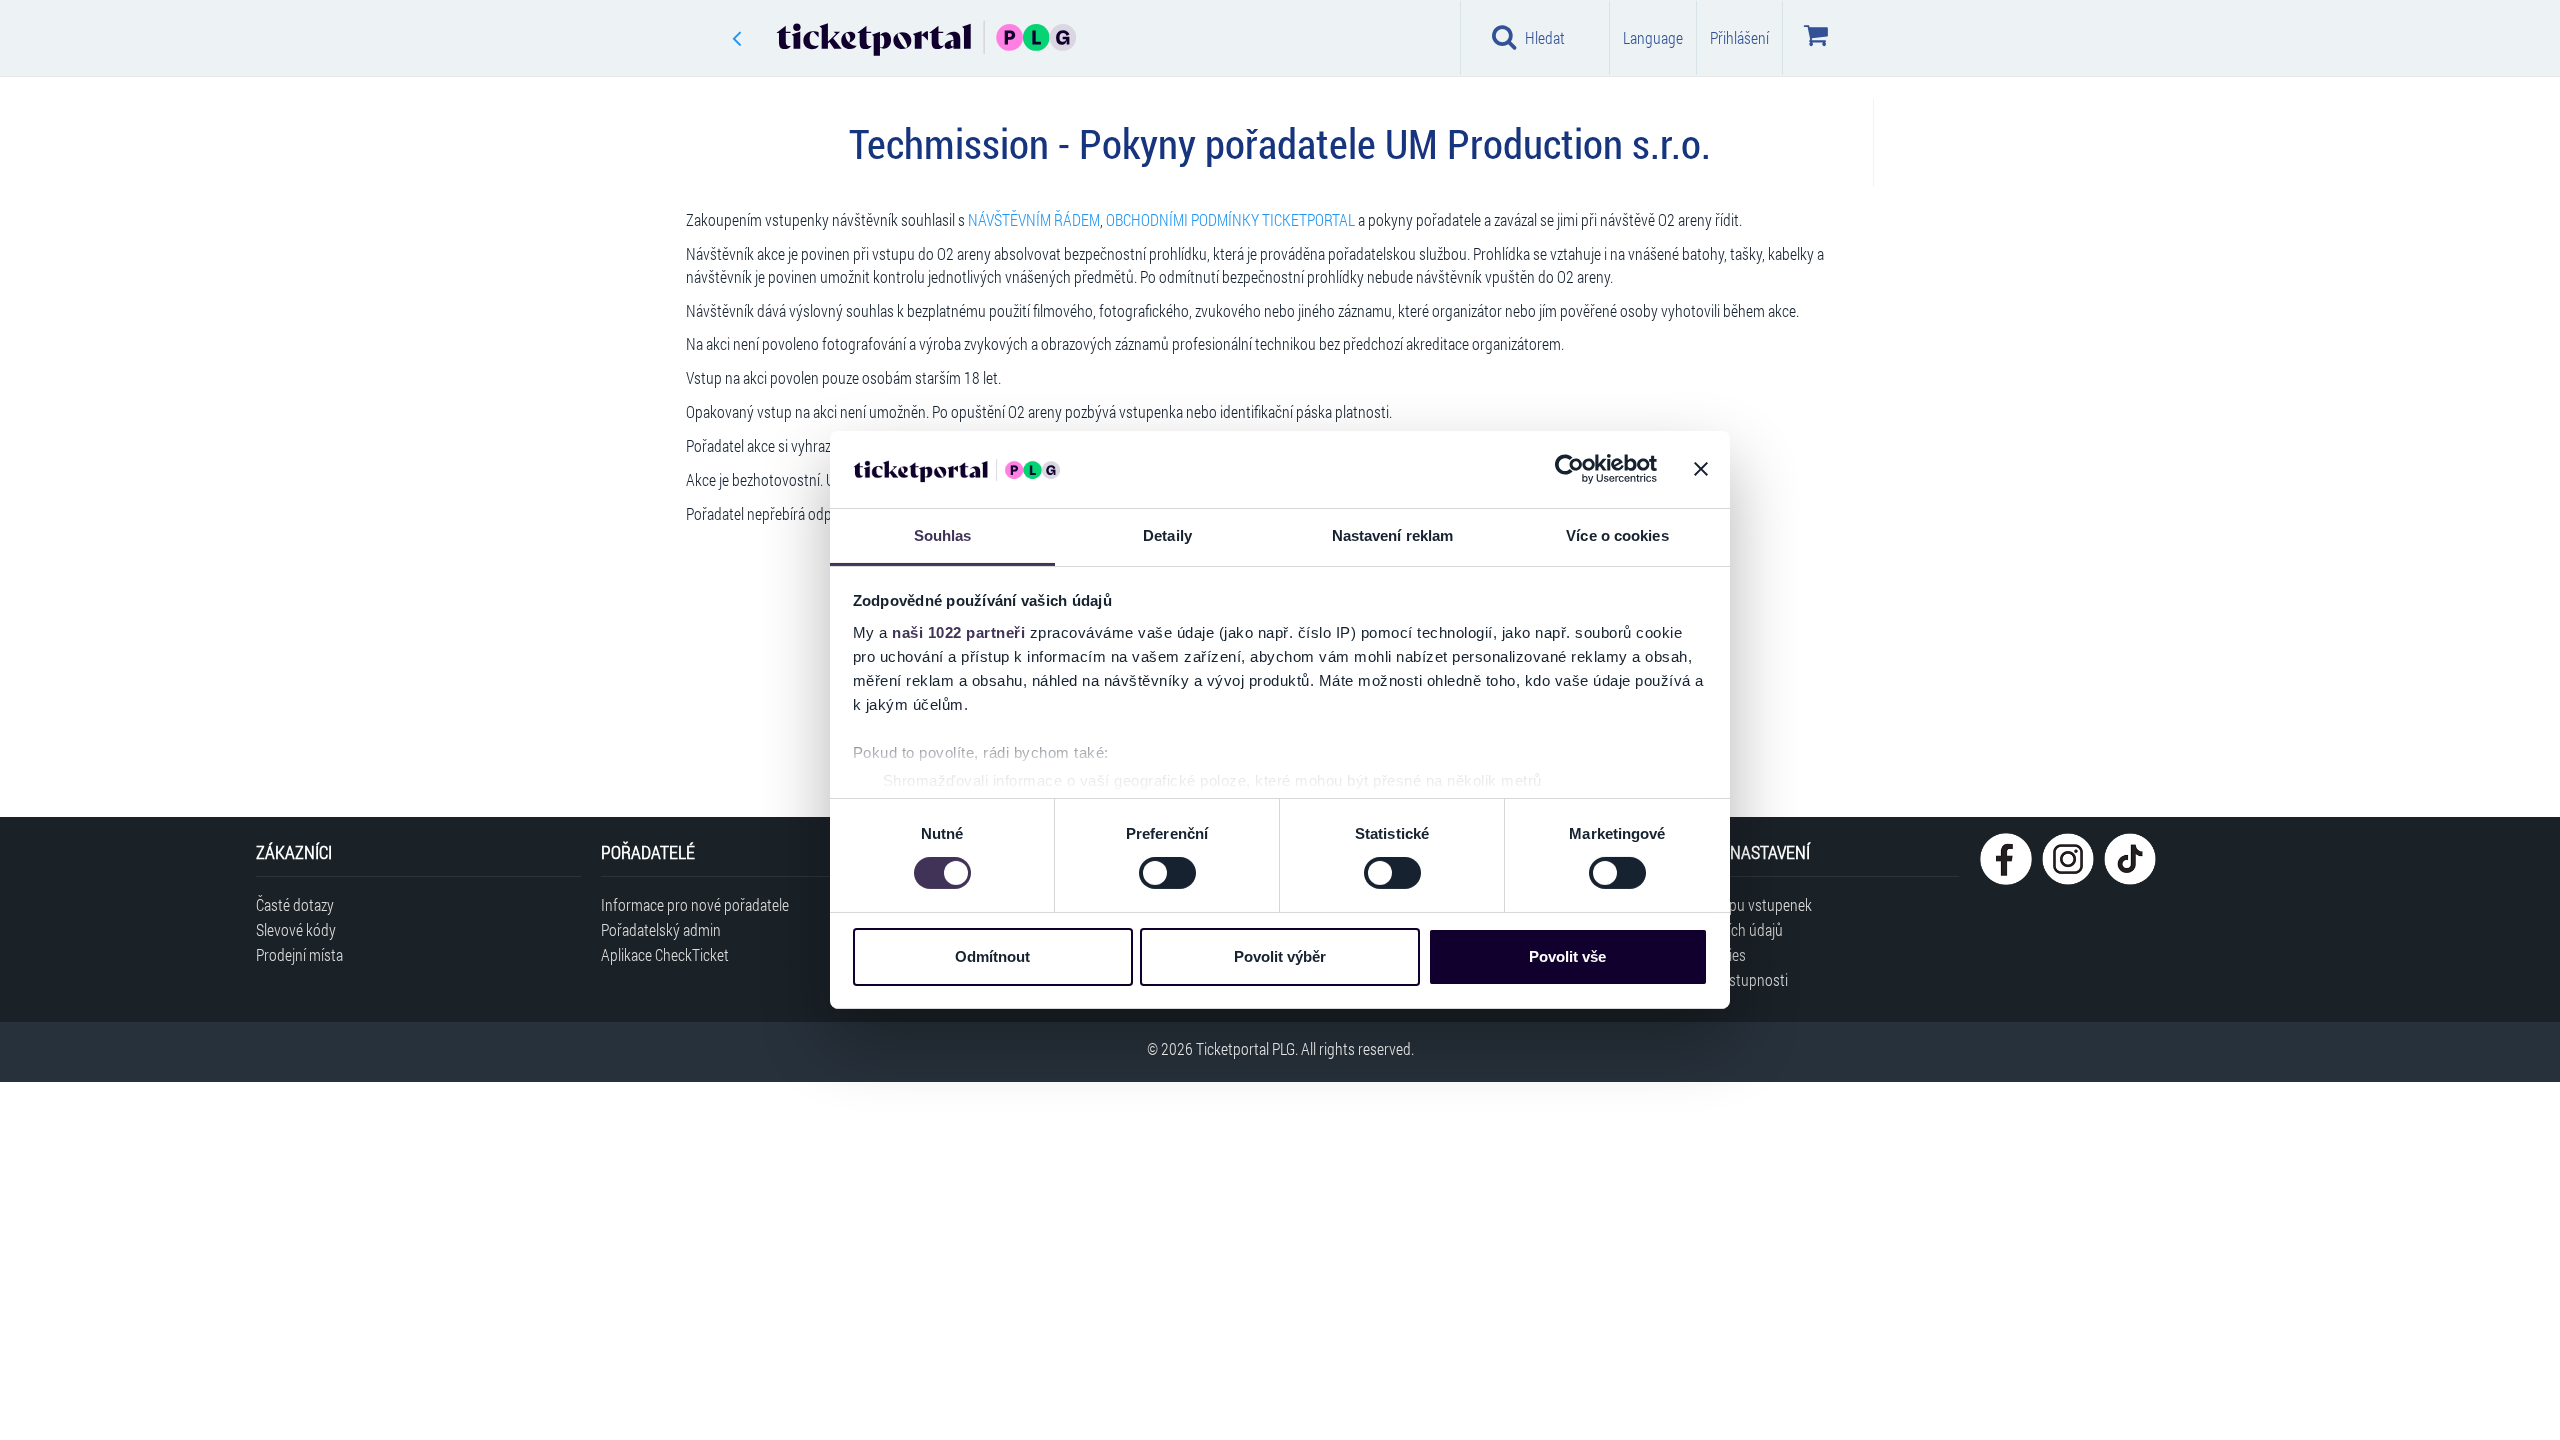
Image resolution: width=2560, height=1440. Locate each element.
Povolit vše (1567, 956)
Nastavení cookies (1690, 954)
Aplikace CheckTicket (665, 954)
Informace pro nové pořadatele (695, 904)
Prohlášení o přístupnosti (1711, 979)
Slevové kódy (296, 929)
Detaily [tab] (1167, 535)
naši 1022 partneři (958, 632)
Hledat (1545, 37)
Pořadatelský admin (661, 929)
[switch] (1167, 873)
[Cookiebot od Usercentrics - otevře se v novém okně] (1569, 469)
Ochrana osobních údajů (1709, 929)
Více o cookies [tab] (1617, 535)
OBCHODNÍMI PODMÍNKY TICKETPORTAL (1230, 219)
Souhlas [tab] (943, 535)
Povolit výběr (1280, 956)
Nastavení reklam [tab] (1393, 535)
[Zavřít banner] (1701, 469)
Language (1653, 37)
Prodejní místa (299, 954)
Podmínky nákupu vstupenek (1723, 904)
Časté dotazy (295, 904)
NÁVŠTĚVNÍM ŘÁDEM (1034, 219)
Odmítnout (992, 956)
